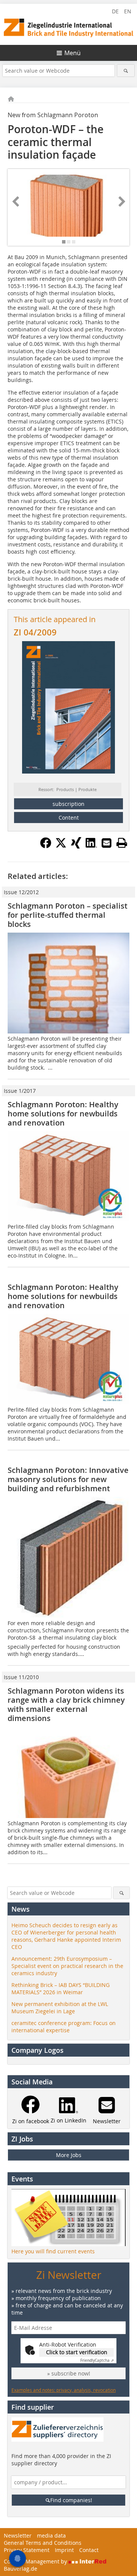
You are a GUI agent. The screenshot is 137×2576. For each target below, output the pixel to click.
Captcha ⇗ (97, 2360)
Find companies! (71, 2500)
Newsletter (18, 2535)
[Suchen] (126, 71)
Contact (89, 2550)
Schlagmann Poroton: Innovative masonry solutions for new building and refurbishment (68, 1479)
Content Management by (36, 2561)
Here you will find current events (53, 2251)
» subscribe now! (69, 2373)
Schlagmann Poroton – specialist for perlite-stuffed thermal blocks (68, 915)
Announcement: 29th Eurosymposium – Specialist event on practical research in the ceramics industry (67, 1966)
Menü (72, 53)
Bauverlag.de (21, 2569)
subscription (68, 804)
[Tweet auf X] (61, 846)
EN (128, 11)
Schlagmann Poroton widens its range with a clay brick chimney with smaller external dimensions (66, 1704)
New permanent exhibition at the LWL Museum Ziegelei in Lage (60, 2008)
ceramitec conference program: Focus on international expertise (64, 2027)
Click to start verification (77, 2352)
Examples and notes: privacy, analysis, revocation (64, 2390)
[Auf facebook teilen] (46, 846)
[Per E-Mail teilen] (107, 843)
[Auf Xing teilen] (76, 846)
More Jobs (69, 2155)
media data (51, 2535)
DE (115, 11)
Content (69, 818)
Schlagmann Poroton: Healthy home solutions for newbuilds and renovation (63, 1114)
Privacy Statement (27, 2550)
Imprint (64, 2550)
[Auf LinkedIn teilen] (91, 846)
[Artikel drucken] (122, 843)
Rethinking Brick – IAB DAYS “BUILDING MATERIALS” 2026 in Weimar (61, 1989)
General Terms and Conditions (43, 2543)
